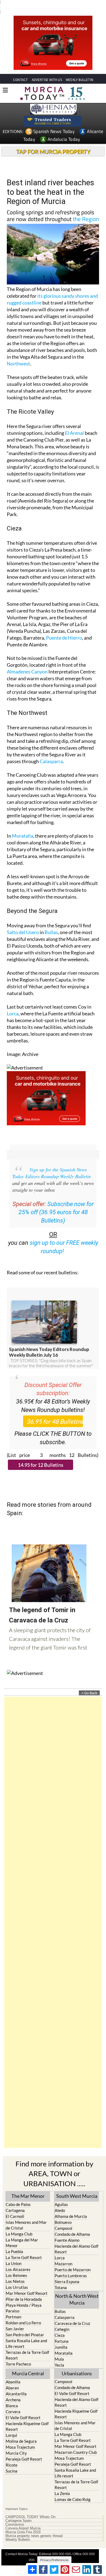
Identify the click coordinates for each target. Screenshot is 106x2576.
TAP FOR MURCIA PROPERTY (53, 151)
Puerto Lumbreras (71, 2276)
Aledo (60, 2210)
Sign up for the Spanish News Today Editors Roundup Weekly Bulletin (52, 1173)
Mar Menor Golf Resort (27, 2293)
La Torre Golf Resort (24, 2257)
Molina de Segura (21, 2441)
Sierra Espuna (67, 2282)
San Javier (15, 2329)
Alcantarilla (16, 2394)
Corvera (13, 2412)
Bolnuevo (63, 2222)
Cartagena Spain (18, 2521)
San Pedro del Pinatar (25, 2335)
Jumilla (61, 2347)
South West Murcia (77, 2196)
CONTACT (20, 80)
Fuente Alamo (67, 2240)
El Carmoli (15, 2216)
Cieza (60, 2335)
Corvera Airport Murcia (23, 2528)
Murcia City (16, 2453)
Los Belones (16, 2275)
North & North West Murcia (77, 2299)
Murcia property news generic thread (34, 2536)
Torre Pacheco (18, 2364)
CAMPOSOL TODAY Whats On (30, 2517)
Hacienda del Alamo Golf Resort (77, 2249)
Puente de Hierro (64, 638)
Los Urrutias (17, 2287)
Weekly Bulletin (18, 2540)
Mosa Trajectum (20, 2447)
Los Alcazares (18, 2269)
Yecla (59, 2365)
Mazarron (63, 2264)
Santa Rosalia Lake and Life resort (26, 2343)
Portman (13, 2317)
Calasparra (51, 761)
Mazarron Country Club (76, 2452)
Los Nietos (15, 2281)
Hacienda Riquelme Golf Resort (27, 2426)
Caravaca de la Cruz (72, 2323)
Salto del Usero (23, 932)
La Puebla (14, 2251)
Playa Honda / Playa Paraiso (24, 2308)
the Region (86, 219)
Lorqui (11, 2435)
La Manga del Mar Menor (22, 2243)
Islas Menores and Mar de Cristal (26, 2225)
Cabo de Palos (18, 2204)
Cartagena (15, 2210)
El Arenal (74, 433)
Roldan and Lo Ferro (23, 2323)
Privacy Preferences (54, 2560)
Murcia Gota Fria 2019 (23, 2532)
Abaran (12, 2388)
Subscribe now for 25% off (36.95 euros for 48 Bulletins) (56, 1212)
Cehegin (62, 2329)
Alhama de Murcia (71, 2216)
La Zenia (62, 2493)
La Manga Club (19, 2234)
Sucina (12, 2471)
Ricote (12, 2465)
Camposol (63, 2228)
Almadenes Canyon (27, 672)
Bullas (51, 932)
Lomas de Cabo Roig (73, 2499)
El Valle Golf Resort (23, 2418)
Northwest (18, 364)
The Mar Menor (28, 2196)
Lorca (13, 1013)
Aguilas (61, 2204)
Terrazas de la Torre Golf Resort (27, 2355)
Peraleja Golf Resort (24, 2459)
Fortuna (62, 2341)
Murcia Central (28, 2373)
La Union (14, 2263)
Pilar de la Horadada (24, 2299)
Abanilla (13, 2382)
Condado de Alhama (72, 2234)
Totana (61, 2287)
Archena (13, 2400)
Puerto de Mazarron (73, 2270)
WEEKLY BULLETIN (79, 80)
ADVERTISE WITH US (47, 80)
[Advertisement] (53, 1922)
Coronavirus (15, 2525)
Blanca (12, 2406)
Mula (59, 2359)
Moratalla (23, 836)
